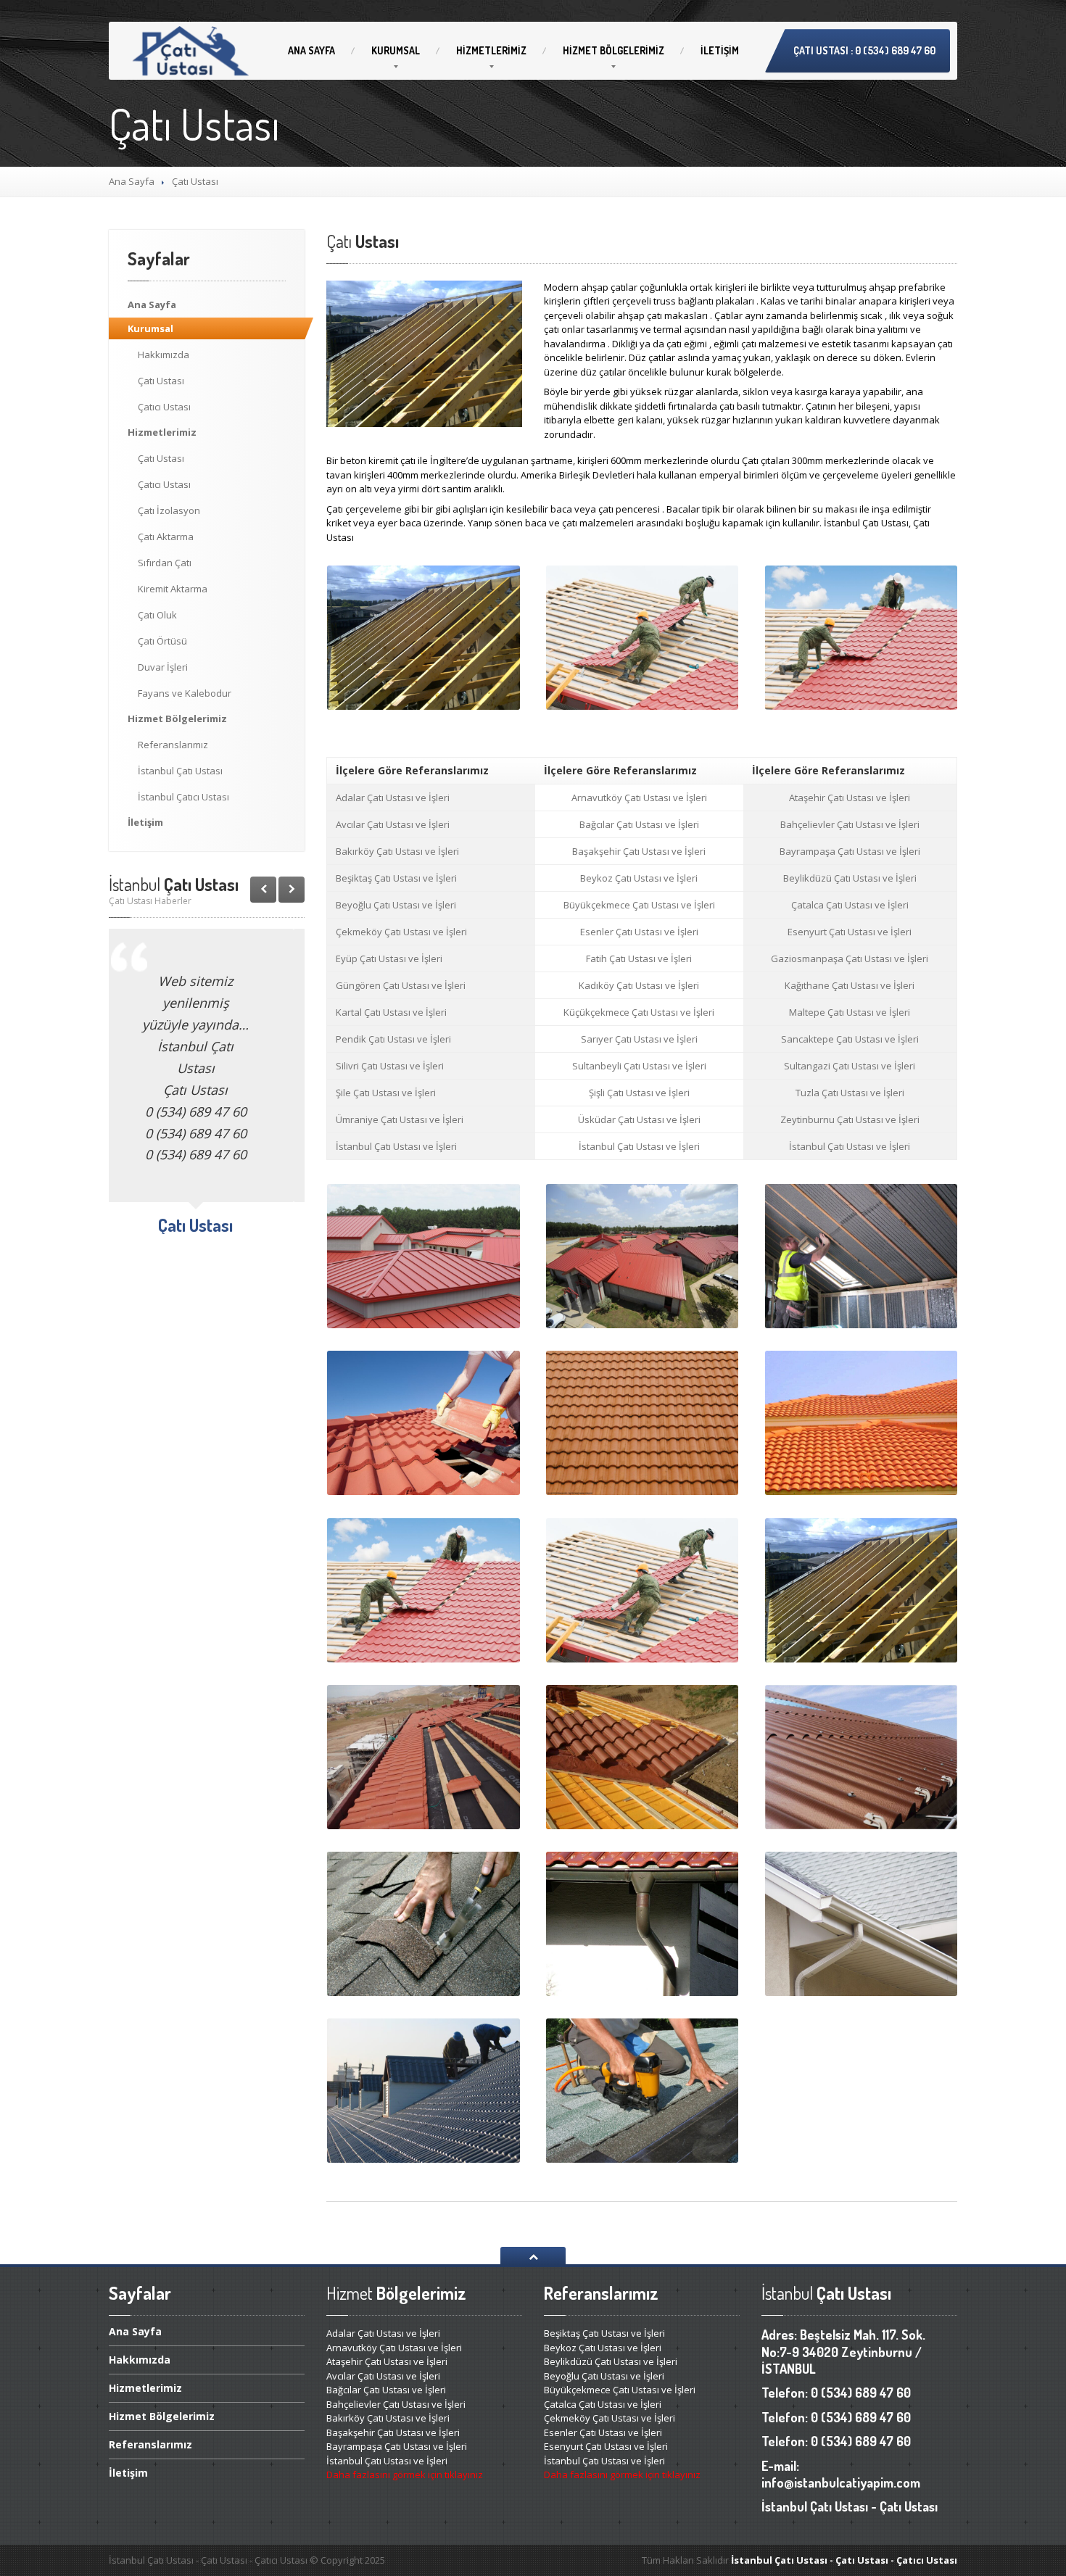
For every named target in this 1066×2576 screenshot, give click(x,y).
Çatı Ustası (180, 771)
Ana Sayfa (132, 181)
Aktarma (166, 537)
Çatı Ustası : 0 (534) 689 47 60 (864, 50)
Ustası (161, 381)
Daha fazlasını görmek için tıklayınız (405, 2474)
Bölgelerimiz (613, 50)
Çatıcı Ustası (183, 797)
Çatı (165, 563)
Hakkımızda (164, 355)
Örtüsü (162, 641)
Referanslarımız (173, 745)
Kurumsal (396, 50)
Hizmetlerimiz (491, 50)
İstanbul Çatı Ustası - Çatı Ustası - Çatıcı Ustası (844, 2560)
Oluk (157, 615)
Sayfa (311, 50)
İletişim (720, 50)
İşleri (163, 667)
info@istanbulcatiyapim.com (841, 2482)
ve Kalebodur (185, 693)
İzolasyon (169, 510)
